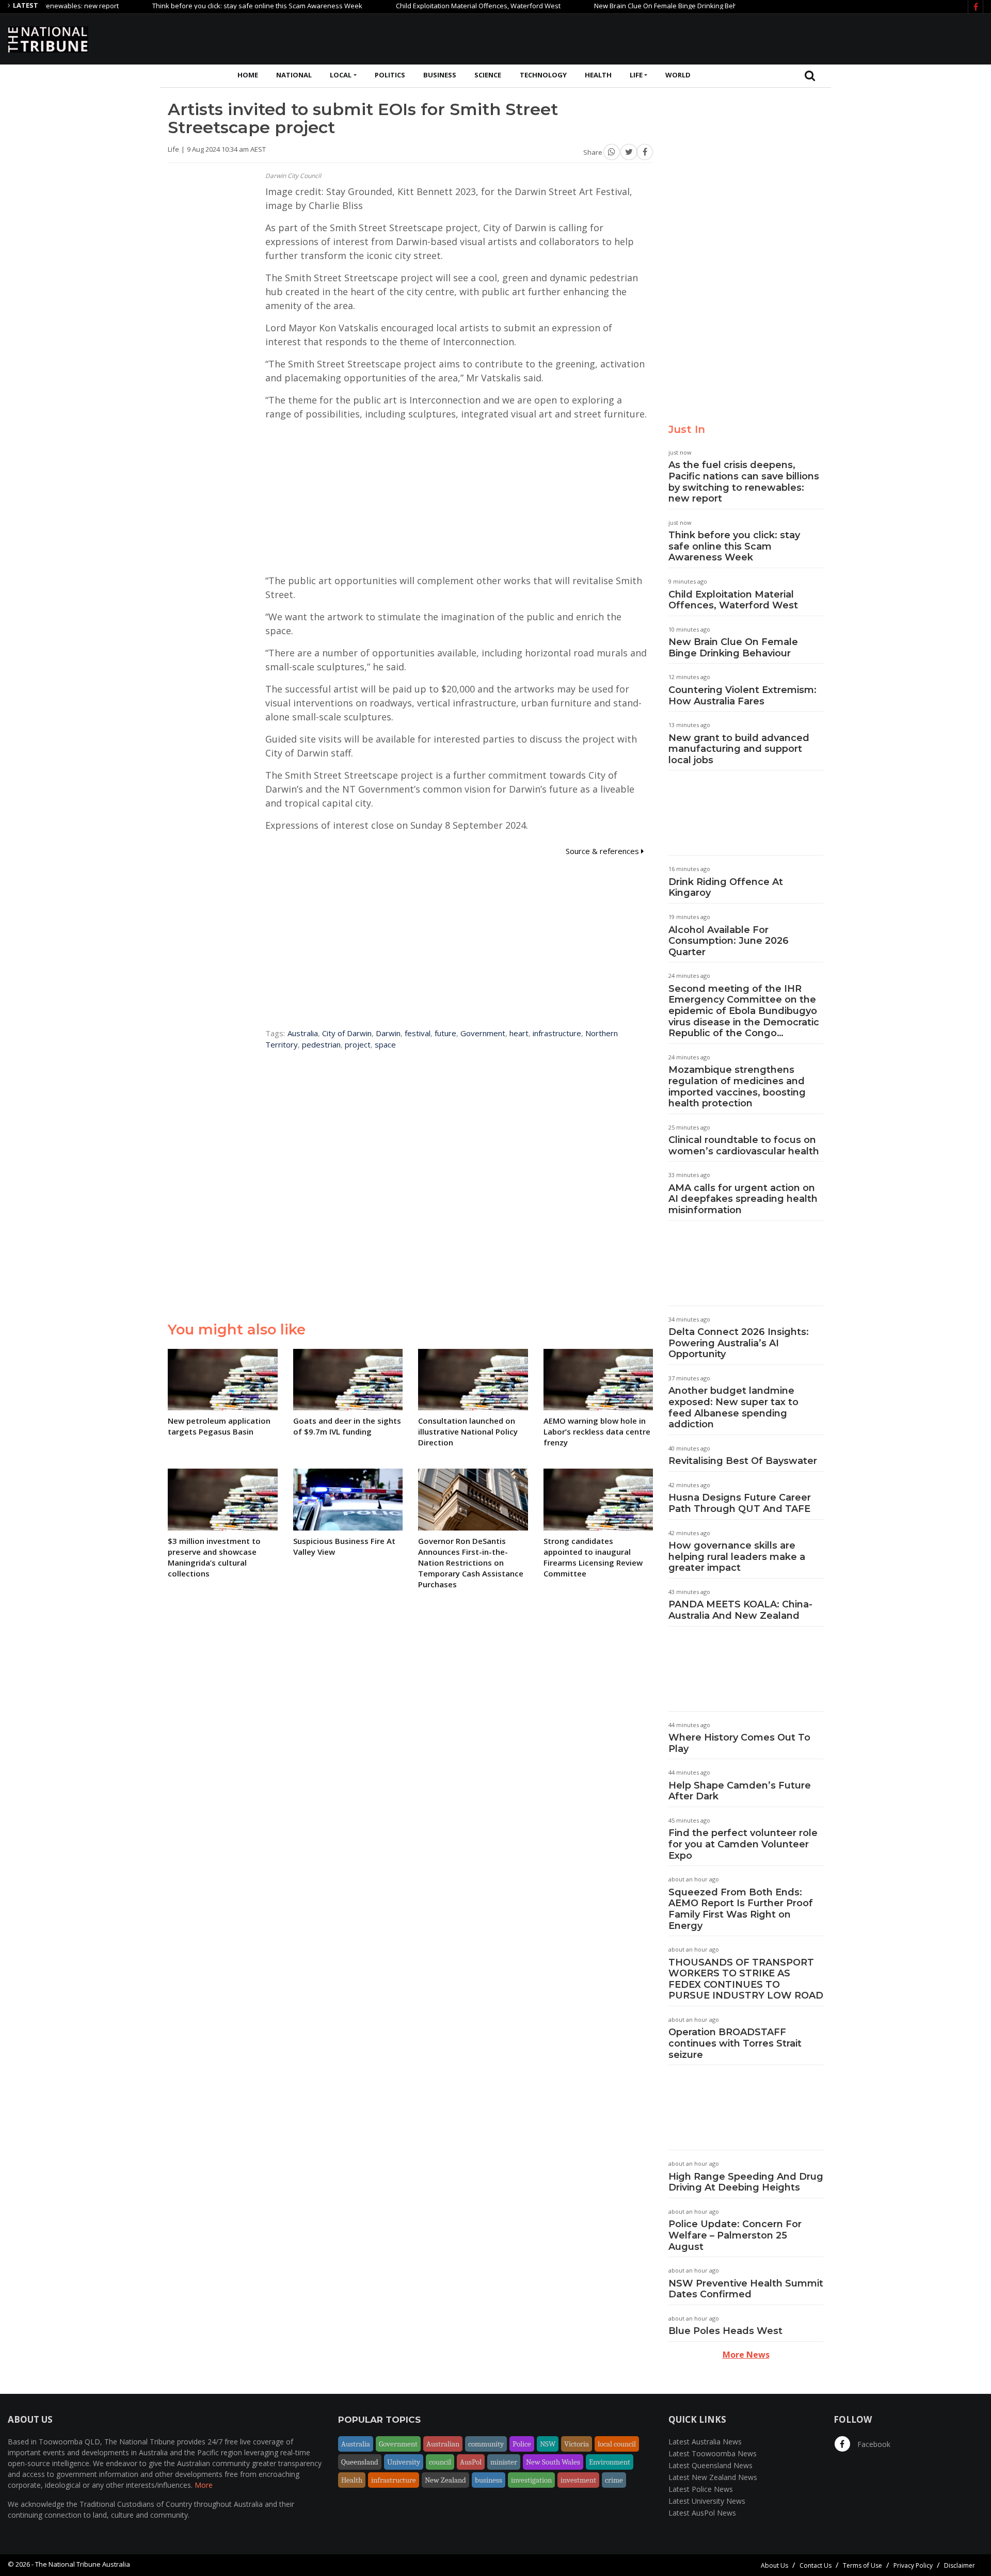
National (294, 75)
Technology (543, 75)
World (678, 75)
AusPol (471, 2462)
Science (488, 75)
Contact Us (816, 2565)
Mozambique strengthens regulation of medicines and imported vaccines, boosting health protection (737, 1086)
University (404, 2462)
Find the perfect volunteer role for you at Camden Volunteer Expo (743, 1844)
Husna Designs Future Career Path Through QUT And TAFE (740, 1503)
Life (636, 75)
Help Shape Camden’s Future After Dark (740, 1791)
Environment (610, 2462)
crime (614, 2480)
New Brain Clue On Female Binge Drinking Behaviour (623, 6)
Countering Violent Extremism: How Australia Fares (742, 696)
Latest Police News (701, 2489)
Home (248, 75)
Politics (390, 75)
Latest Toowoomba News (713, 2453)
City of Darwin (347, 1033)
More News (746, 2355)
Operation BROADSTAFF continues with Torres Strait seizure (735, 2043)
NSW (548, 2444)
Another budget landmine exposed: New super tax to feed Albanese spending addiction (733, 1407)
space (385, 1044)
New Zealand (445, 2480)
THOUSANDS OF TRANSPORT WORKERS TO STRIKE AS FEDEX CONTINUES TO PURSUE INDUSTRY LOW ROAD (746, 1979)
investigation (531, 2480)
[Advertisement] (795, 38)
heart (519, 1033)
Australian (443, 2444)
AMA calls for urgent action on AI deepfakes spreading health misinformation (743, 1199)
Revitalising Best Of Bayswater (743, 1461)
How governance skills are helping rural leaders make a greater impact (737, 1557)
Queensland (360, 2462)
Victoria (577, 2444)
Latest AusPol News (702, 2513)
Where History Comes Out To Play (739, 1743)
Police (522, 2444)
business (489, 2480)
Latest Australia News (705, 2442)
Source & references (603, 851)
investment (578, 2480)
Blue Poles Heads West (725, 2331)
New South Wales (553, 2462)
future (445, 1033)
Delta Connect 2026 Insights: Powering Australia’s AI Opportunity (739, 1343)
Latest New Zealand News (713, 2477)
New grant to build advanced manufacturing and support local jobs (739, 749)
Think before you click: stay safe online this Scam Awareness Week (205, 6)
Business (440, 75)
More (204, 2485)
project (358, 1044)
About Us (774, 2565)
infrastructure (557, 1033)
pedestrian (321, 1044)
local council (617, 2444)
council (440, 2462)
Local (341, 75)
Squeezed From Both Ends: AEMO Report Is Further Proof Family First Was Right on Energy (741, 1909)
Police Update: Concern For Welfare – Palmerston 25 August (735, 2235)
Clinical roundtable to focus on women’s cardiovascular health (744, 1146)
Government (483, 1033)
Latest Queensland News (710, 2465)
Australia (303, 1033)
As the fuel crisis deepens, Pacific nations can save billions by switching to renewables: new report (744, 482)
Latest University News (707, 2501)
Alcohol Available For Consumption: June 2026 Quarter (729, 941)
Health (598, 75)
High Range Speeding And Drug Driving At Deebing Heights (746, 2182)
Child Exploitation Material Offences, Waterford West (426, 6)
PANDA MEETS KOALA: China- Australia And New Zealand (740, 1610)
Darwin (388, 1033)
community (486, 2444)
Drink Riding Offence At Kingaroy (726, 888)
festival (418, 1033)
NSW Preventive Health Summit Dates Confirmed (746, 2289)
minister (504, 2462)
